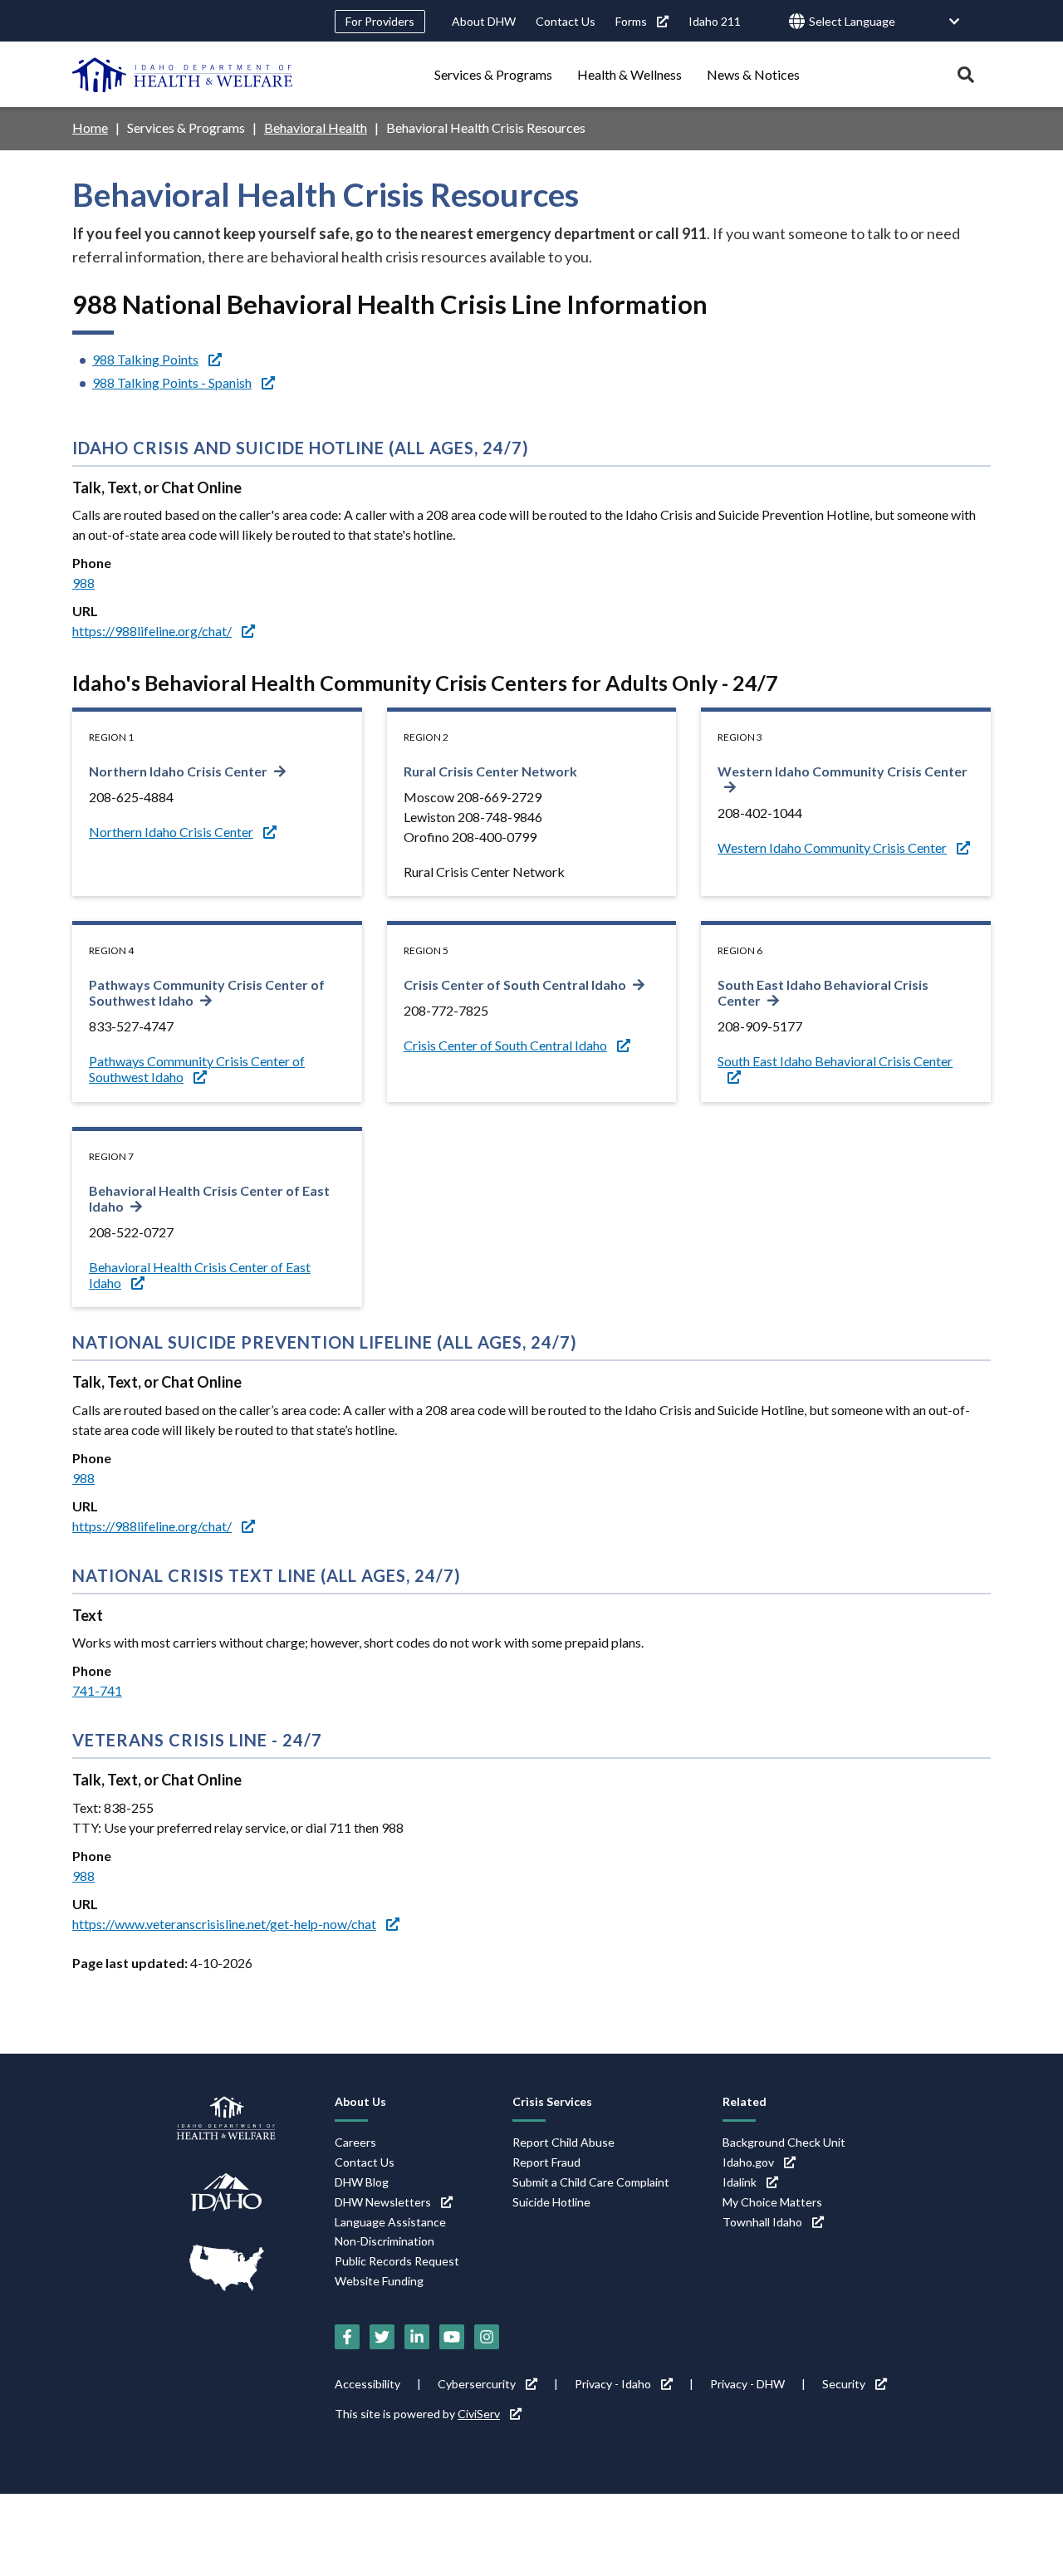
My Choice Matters (772, 2202)
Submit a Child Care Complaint (591, 2182)
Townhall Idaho (762, 2222)
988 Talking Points (145, 359)
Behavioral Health (316, 127)
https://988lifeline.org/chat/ (152, 631)
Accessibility (367, 2384)
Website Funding (379, 2281)
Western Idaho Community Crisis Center (832, 847)
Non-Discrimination (385, 2241)
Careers (355, 2142)
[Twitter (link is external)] (382, 2337)
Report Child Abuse (563, 2142)
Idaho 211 (715, 21)
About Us (360, 2101)
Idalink (740, 2182)
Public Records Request (397, 2261)
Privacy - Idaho (613, 2384)
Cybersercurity (477, 2384)
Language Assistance (390, 2222)
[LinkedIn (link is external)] (417, 2337)
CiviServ (479, 2414)
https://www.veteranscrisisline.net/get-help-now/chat (224, 1924)
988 (83, 583)
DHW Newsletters (383, 2202)
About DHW (484, 21)
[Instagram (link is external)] (487, 2337)
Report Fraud (546, 2162)
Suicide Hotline (551, 2202)
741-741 (97, 1690)
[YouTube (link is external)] (452, 2337)
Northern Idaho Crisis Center (178, 771)
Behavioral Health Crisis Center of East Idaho (209, 1198)
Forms (631, 21)
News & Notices (753, 74)
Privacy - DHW (747, 2384)
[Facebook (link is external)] (347, 2337)
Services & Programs (493, 74)
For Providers (380, 21)
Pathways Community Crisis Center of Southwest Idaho (207, 992)
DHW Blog (362, 2182)
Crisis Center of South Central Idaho (515, 984)
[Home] (183, 75)
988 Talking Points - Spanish (172, 382)
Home (90, 127)
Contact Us (566, 21)
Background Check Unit (784, 2142)
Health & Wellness (629, 74)
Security (844, 2384)
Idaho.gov (748, 2162)
